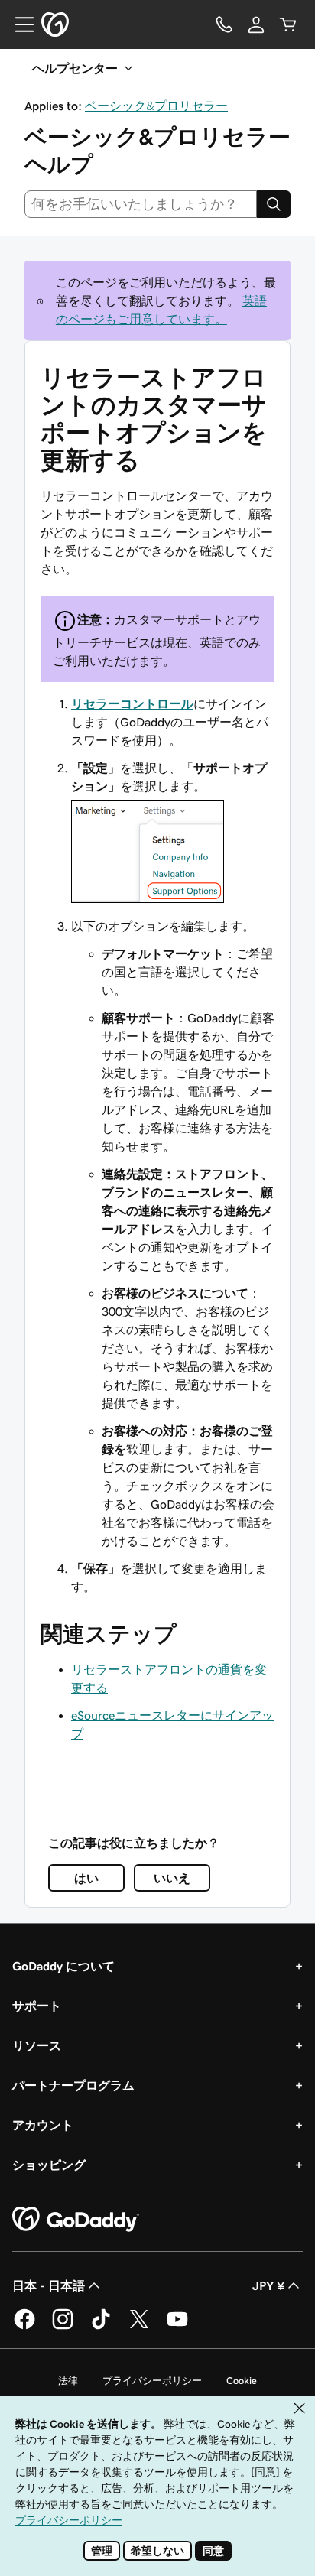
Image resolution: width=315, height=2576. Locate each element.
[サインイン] (256, 24)
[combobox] (141, 204)
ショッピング (49, 2165)
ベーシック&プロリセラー (156, 106)
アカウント (43, 2125)
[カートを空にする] (288, 24)
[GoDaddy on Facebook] (24, 2327)
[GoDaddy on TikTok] (101, 2327)
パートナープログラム (73, 2085)
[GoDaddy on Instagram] (63, 2327)
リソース (37, 2045)
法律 (68, 2381)
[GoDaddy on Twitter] (139, 2327)
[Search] (274, 204)
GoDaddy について (63, 1966)
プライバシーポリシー (152, 2381)
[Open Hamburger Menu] (18, 24)
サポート (37, 2006)
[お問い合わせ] (224, 24)
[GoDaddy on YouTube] (177, 2327)
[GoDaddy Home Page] (76, 2220)
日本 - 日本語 (49, 2285)
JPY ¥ (268, 2285)
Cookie (242, 2381)
